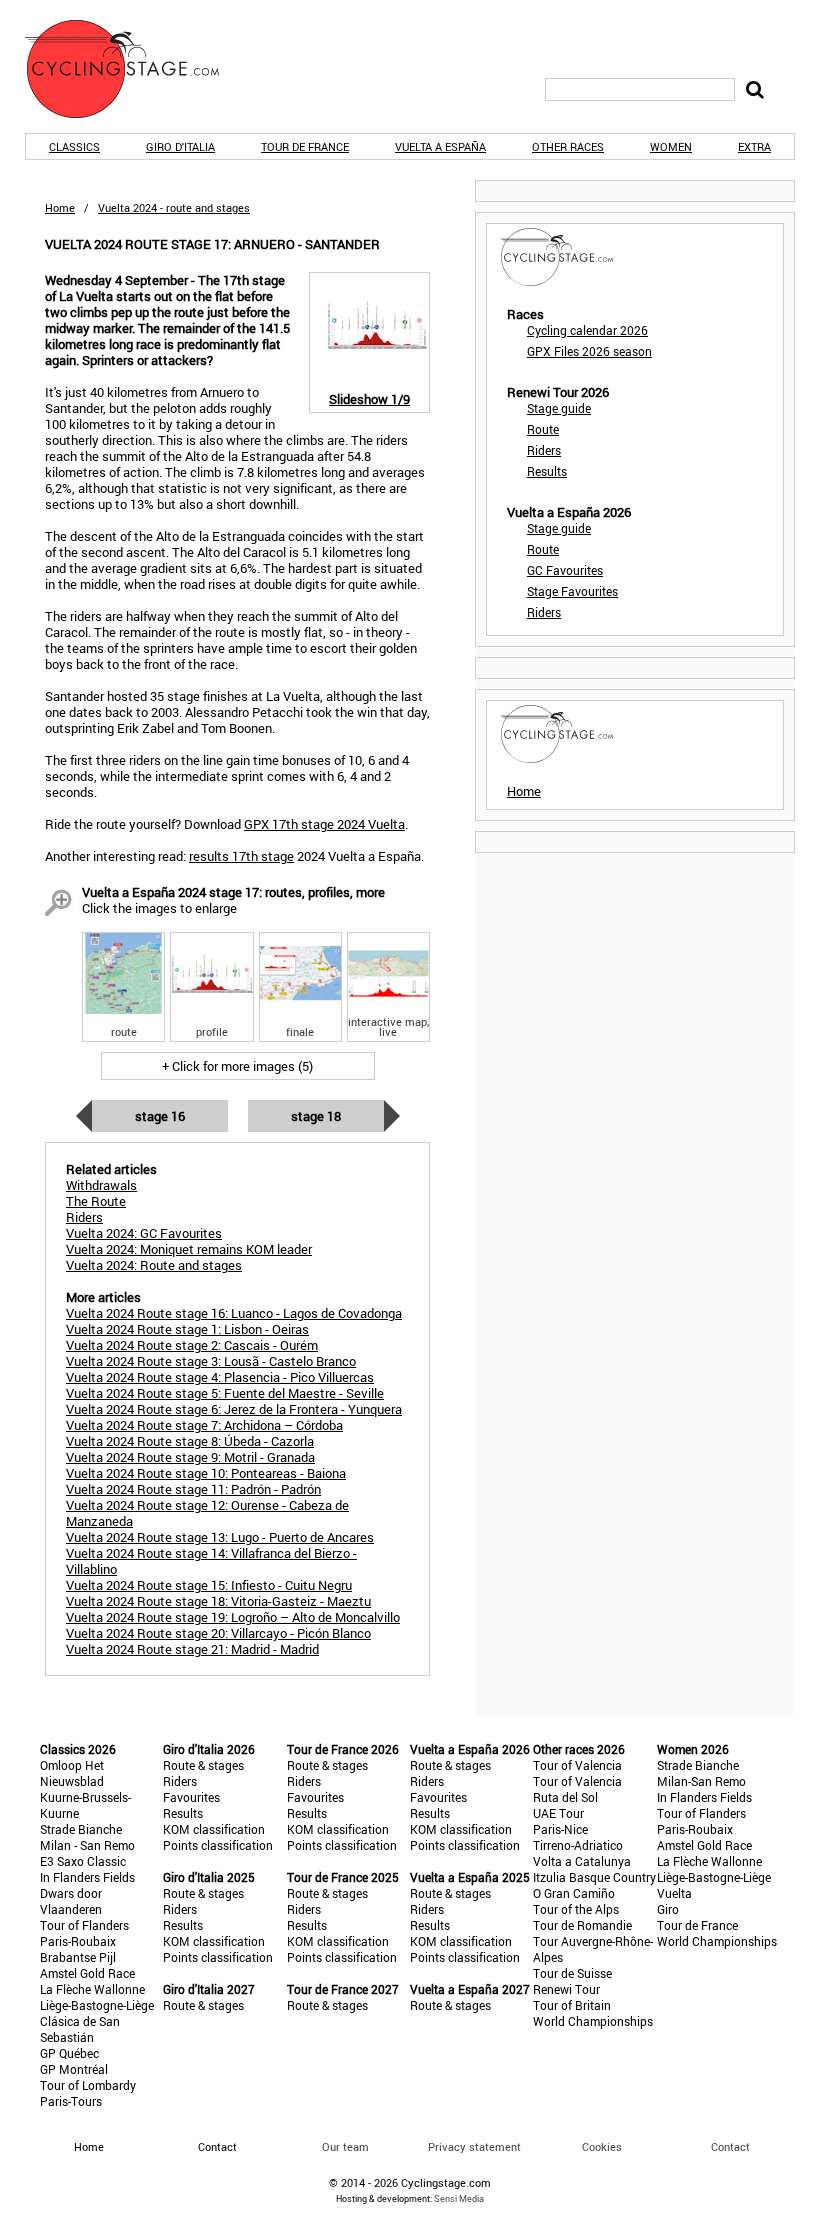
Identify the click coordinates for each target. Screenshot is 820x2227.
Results (547, 471)
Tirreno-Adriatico (578, 1845)
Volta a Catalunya (582, 1861)
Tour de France (305, 146)
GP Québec (69, 2053)
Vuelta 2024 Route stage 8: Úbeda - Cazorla (190, 1441)
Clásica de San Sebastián (80, 2029)
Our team (345, 2146)
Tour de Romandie (582, 1925)
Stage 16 (160, 1116)
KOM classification (214, 1829)
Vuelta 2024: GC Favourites (144, 1233)
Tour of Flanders (84, 1925)
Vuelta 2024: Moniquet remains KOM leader (189, 1249)
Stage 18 (316, 1116)
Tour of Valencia (577, 1765)
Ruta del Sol (565, 1797)
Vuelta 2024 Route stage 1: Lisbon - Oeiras (187, 1329)
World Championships (593, 2021)
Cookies (602, 2146)
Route (543, 429)
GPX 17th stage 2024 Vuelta (324, 824)
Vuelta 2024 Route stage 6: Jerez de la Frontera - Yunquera (234, 1409)
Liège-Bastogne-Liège (97, 2005)
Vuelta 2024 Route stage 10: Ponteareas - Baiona (206, 1473)
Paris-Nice (560, 1829)
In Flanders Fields (87, 1877)
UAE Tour (558, 1813)
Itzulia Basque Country (594, 1877)
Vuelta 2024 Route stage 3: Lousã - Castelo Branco (211, 1361)
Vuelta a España (440, 146)
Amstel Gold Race (87, 1973)
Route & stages (203, 1765)
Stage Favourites (572, 591)
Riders (544, 450)
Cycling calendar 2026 (587, 330)
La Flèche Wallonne (92, 1989)
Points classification (218, 1845)
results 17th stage (241, 856)
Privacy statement (474, 2146)
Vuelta (674, 1893)
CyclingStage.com (135, 69)
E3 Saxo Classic (83, 1861)
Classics (74, 146)
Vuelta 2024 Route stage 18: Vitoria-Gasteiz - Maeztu (218, 1601)
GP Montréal (74, 2069)
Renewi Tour (566, 1989)
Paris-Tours (71, 2101)
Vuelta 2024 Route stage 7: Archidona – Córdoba (204, 1425)
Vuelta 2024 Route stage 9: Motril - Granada (190, 1457)
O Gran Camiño (574, 1893)
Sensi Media (459, 2198)
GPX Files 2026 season (589, 351)
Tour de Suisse (572, 1973)
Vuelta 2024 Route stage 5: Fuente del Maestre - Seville (225, 1393)
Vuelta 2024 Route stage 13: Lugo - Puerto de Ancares (220, 1537)
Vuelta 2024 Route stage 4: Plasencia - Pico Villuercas (220, 1377)
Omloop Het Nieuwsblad (72, 1773)
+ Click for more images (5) (237, 1066)
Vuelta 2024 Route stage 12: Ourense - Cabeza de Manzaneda (207, 1513)
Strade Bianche (81, 1829)
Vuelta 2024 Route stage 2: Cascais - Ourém (192, 1345)
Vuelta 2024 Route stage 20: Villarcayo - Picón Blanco (218, 1633)
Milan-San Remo (701, 1781)
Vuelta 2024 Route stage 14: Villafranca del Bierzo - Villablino (211, 1561)
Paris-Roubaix (78, 1941)
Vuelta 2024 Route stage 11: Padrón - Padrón (193, 1489)
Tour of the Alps (576, 1909)
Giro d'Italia (180, 146)
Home (60, 207)
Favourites (191, 1797)
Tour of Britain (572, 2005)
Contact (730, 2146)
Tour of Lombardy (88, 2085)
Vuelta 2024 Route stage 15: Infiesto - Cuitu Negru (209, 1585)
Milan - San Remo (87, 1845)
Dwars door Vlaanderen (71, 1901)
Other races (568, 146)
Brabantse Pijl (78, 1957)
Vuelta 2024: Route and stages (154, 1265)
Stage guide (559, 408)
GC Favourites (565, 570)
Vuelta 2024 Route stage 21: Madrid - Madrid (192, 1649)
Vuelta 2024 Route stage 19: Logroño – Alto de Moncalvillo (233, 1617)
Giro (668, 1909)
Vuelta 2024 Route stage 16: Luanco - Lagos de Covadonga (234, 1313)
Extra (754, 146)
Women (671, 146)
